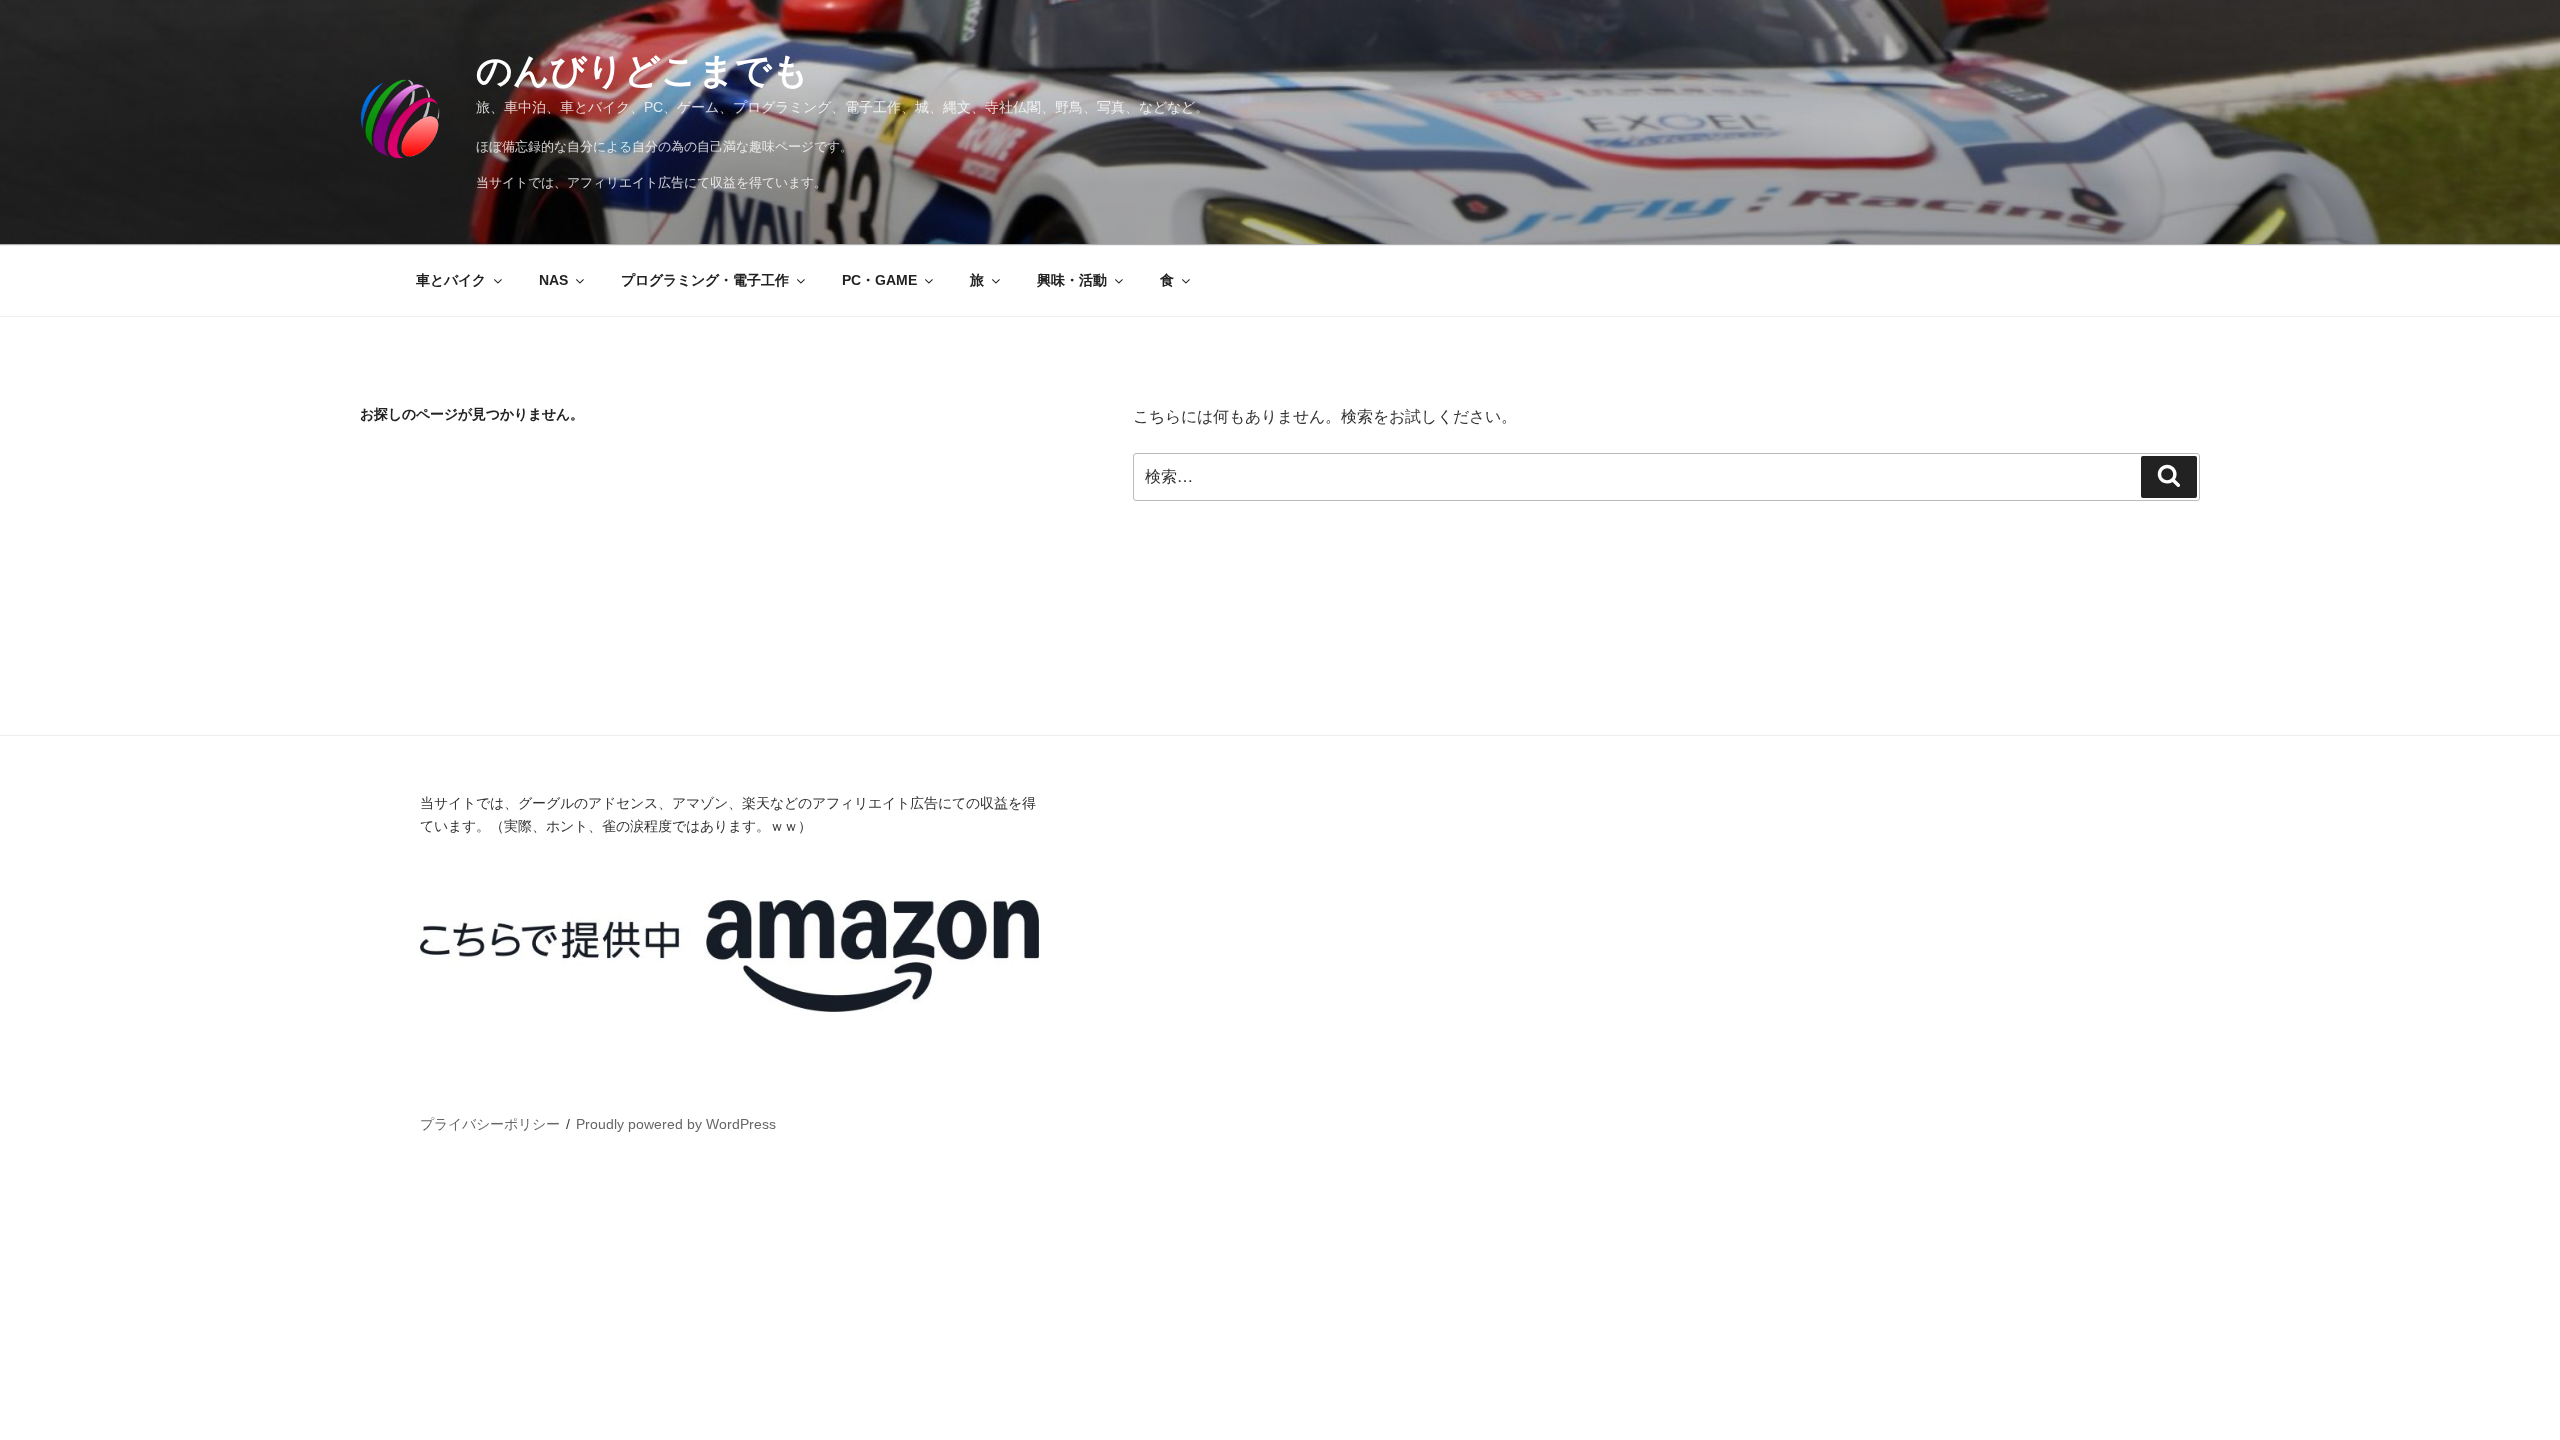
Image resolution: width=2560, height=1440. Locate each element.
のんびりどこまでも (642, 70)
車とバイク (451, 280)
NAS (553, 280)
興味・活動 (1072, 280)
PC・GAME (879, 280)
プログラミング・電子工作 (705, 280)
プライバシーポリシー (490, 1124)
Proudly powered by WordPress (676, 1124)
